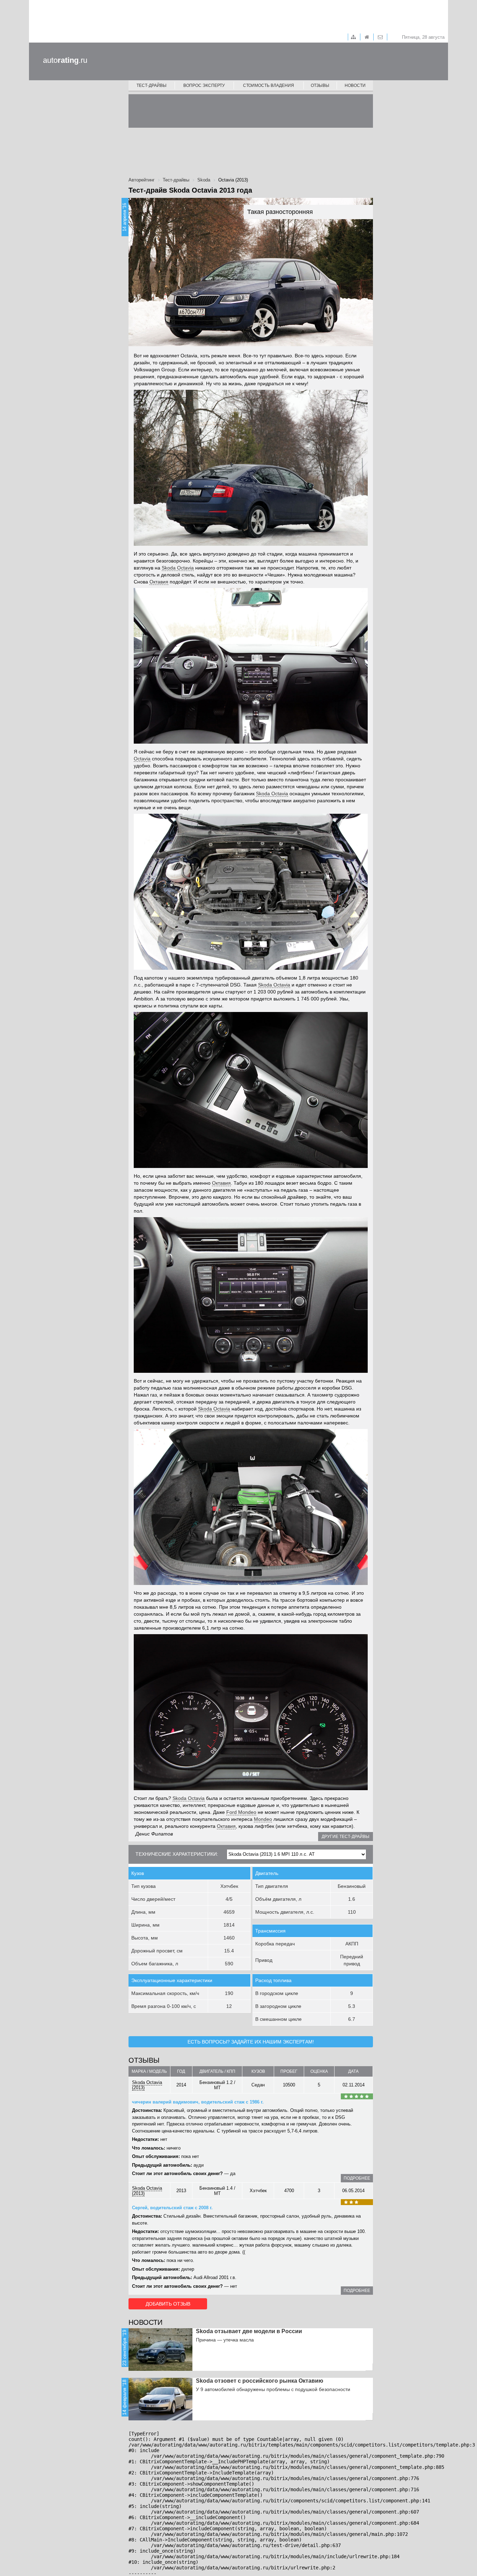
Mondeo (263, 1819)
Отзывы (320, 85)
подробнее (357, 2178)
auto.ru (65, 60)
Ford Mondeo (241, 1812)
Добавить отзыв (168, 2304)
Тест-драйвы (152, 85)
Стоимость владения (269, 85)
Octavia (142, 759)
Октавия (159, 582)
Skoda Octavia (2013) (147, 2085)
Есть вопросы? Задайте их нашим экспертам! (251, 2042)
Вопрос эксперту (204, 85)
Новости (355, 85)
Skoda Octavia (178, 568)
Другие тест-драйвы (346, 1837)
